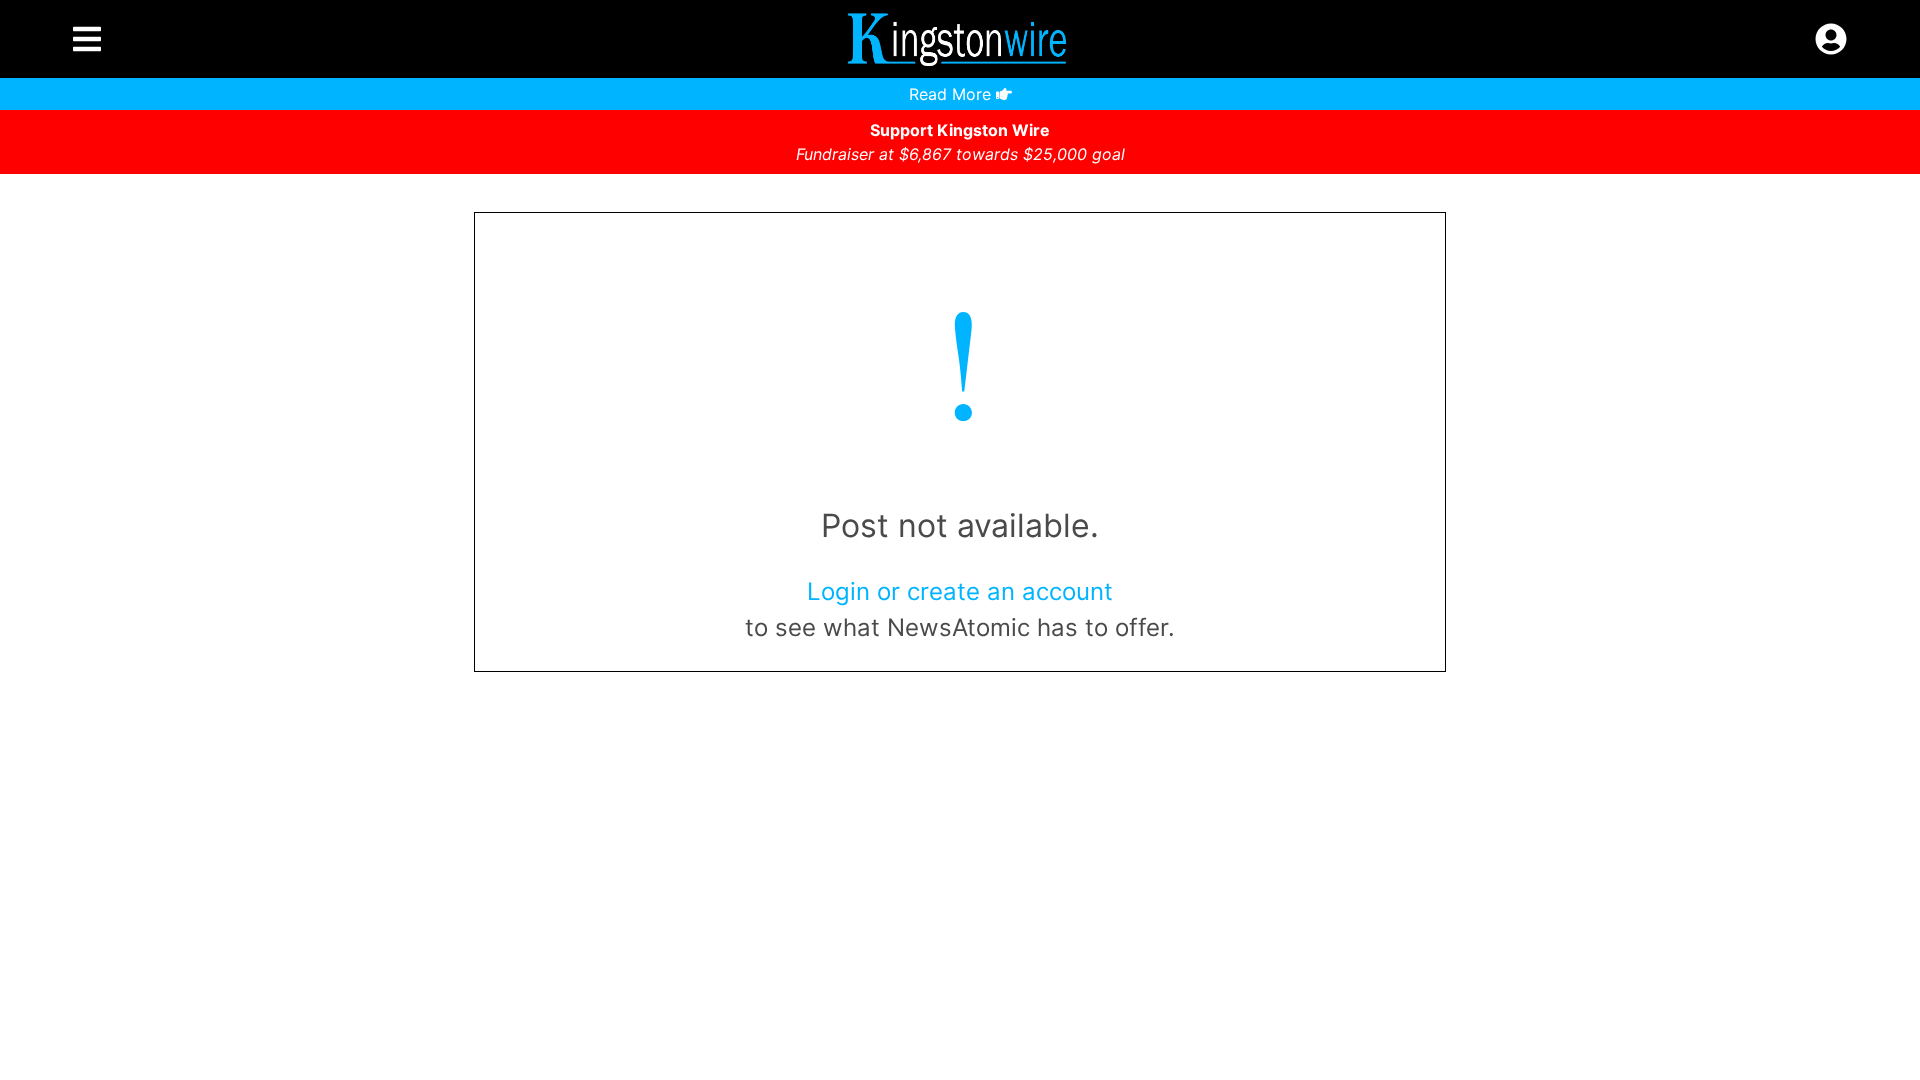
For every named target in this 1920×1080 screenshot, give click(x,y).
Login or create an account (960, 591)
